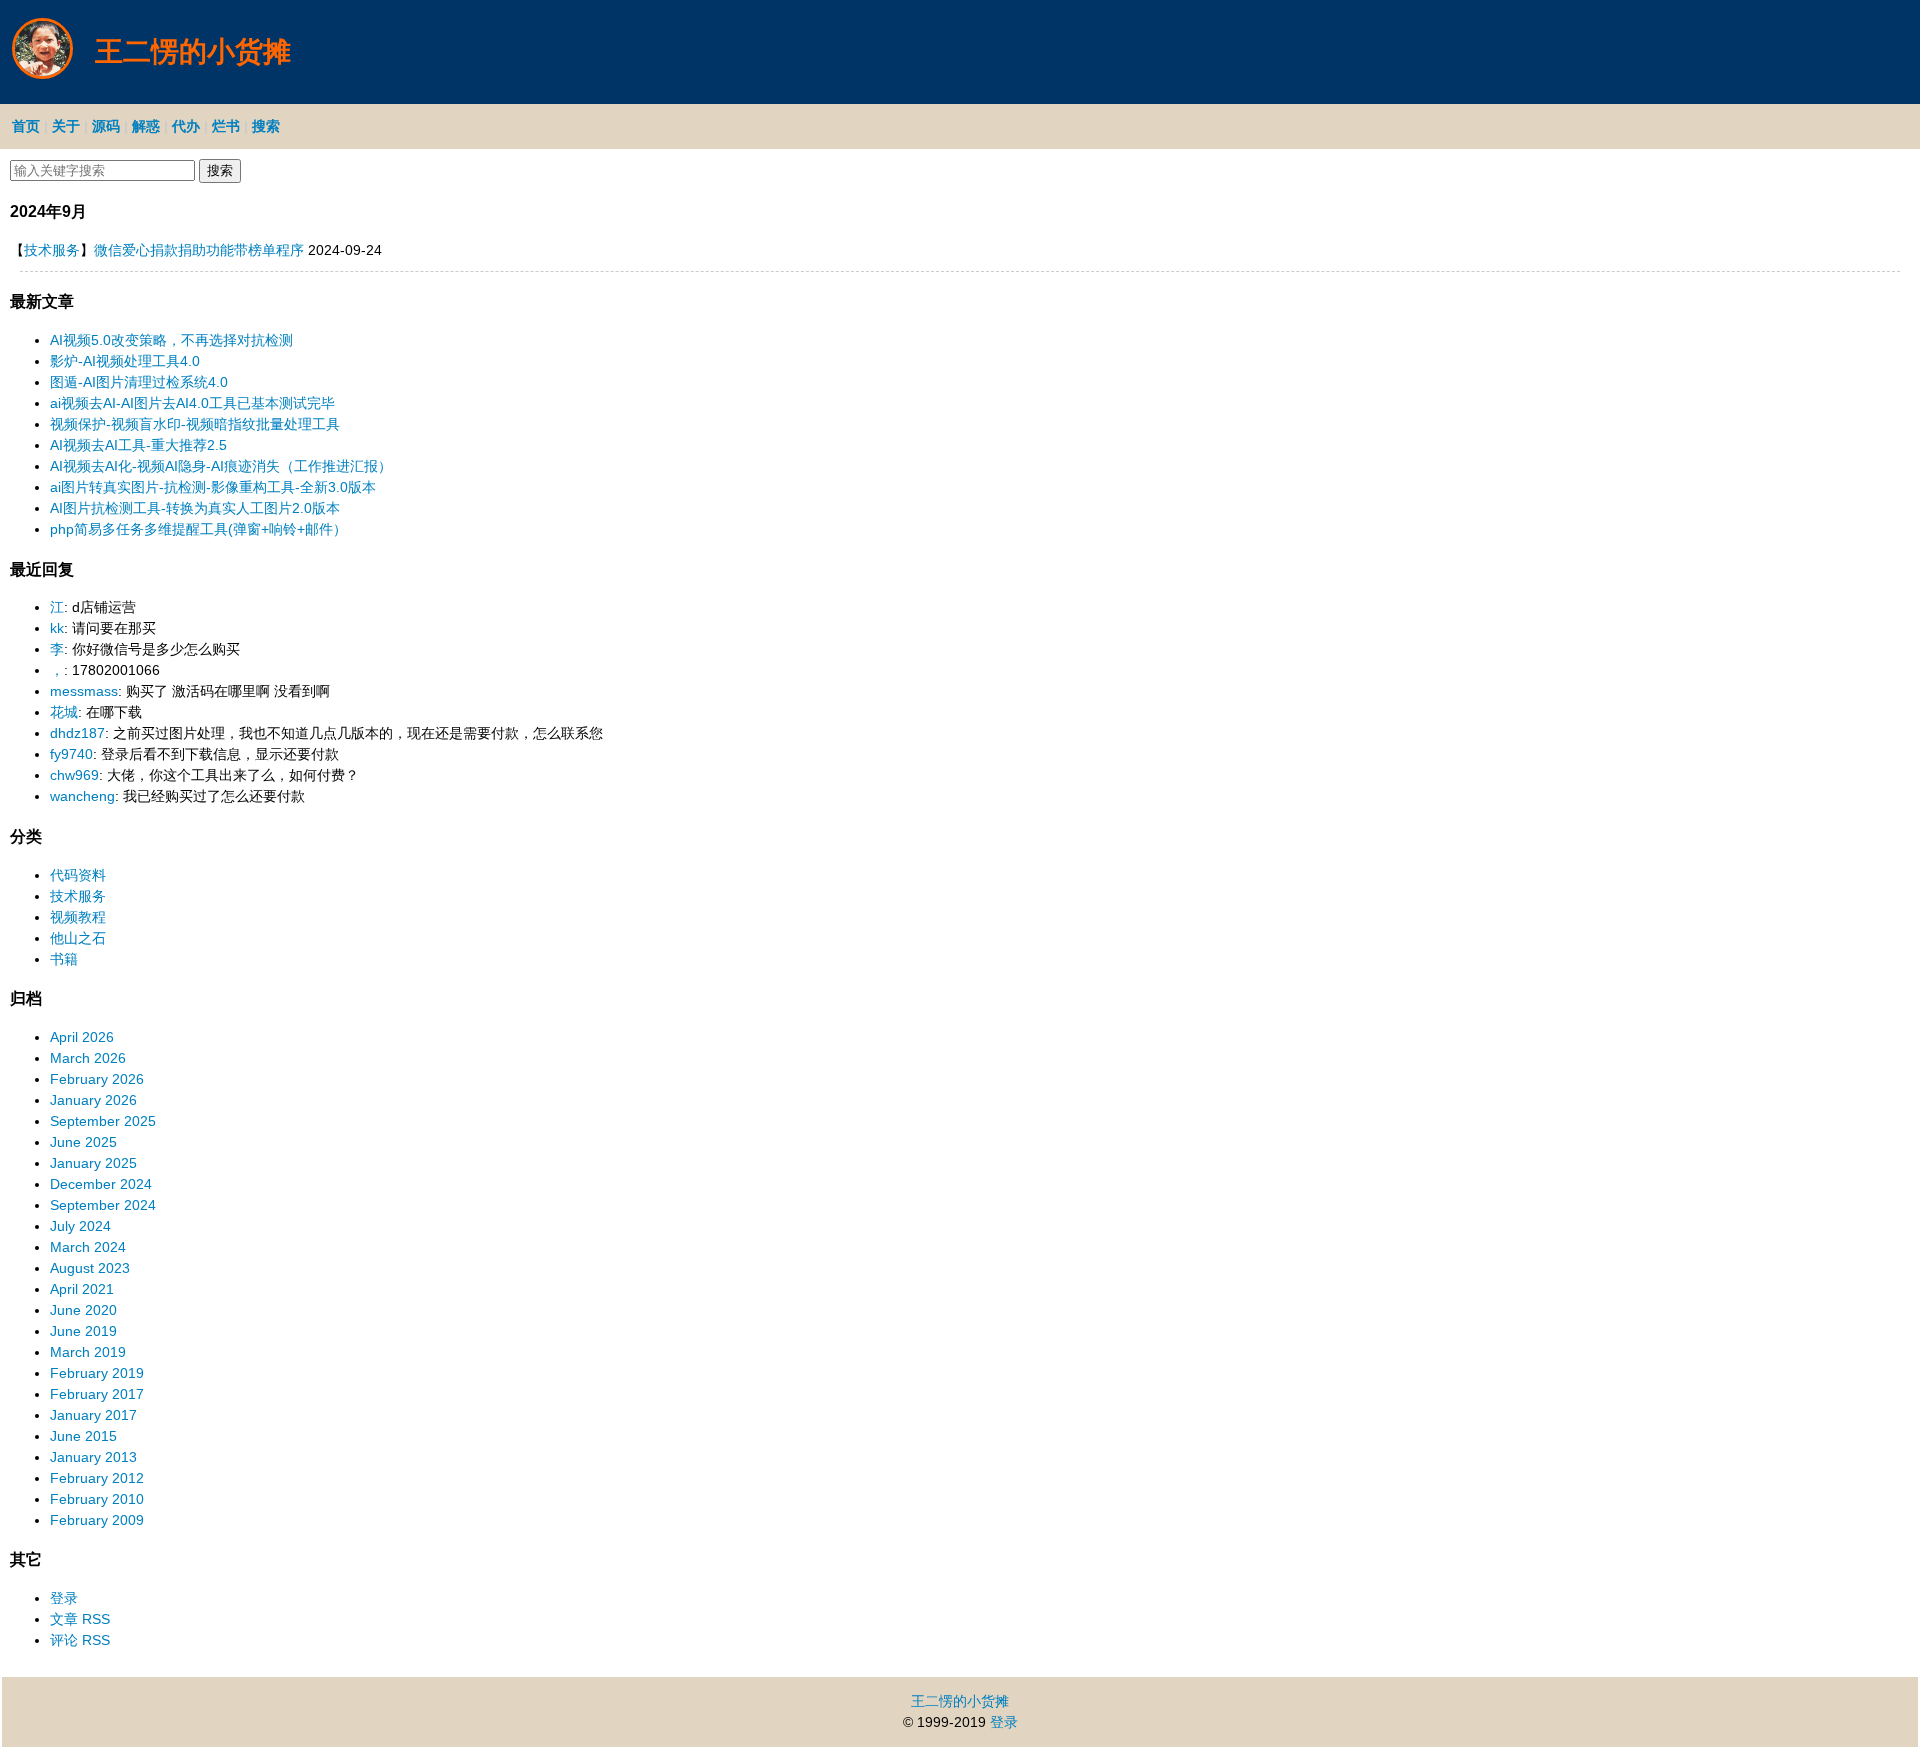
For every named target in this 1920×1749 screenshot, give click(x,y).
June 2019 (83, 1331)
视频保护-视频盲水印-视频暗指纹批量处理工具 (195, 424)
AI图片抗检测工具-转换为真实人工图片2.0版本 (195, 508)
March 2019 (88, 1352)
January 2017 (93, 1415)
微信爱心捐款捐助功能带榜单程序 (199, 250)
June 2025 (83, 1142)
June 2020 (83, 1310)
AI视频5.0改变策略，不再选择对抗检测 (171, 340)
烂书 (226, 126)
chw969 (74, 775)
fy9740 (71, 754)
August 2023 (90, 1268)
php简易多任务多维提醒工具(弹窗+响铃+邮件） (198, 529)
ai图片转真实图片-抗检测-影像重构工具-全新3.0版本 (213, 487)
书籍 (64, 959)
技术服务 (52, 250)
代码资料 (78, 875)
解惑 (146, 126)
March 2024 (88, 1247)
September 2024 (103, 1205)
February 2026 (97, 1079)
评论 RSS (80, 1640)
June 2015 (83, 1436)
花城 (64, 712)
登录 (64, 1598)
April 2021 (82, 1289)
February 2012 (97, 1478)
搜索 (266, 126)
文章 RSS (80, 1619)
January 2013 (93, 1457)
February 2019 (97, 1373)
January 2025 (93, 1163)
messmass (84, 691)
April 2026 (82, 1037)
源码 (106, 126)
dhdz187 (77, 733)
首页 (26, 126)
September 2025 (103, 1121)
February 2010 (97, 1499)
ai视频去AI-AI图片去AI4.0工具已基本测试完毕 (192, 403)
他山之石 (78, 938)
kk (57, 628)
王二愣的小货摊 (960, 1701)
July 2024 (80, 1226)
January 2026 (93, 1100)
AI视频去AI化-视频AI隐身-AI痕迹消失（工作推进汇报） (221, 466)
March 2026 (88, 1058)
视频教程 (78, 917)
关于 (66, 126)
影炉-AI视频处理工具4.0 (125, 361)
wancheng (82, 796)
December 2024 (101, 1184)
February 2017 (97, 1394)
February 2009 (97, 1520)
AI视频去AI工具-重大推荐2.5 (138, 445)
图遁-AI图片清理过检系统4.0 (139, 382)
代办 (186, 126)
